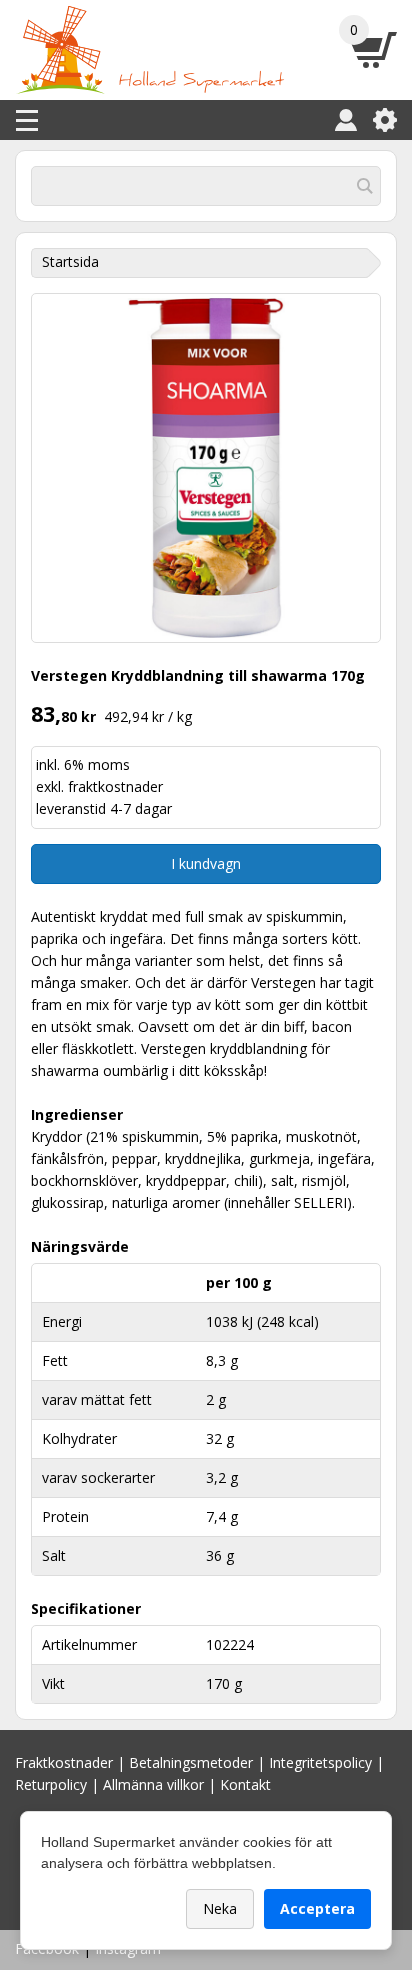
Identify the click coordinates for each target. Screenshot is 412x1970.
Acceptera (317, 1908)
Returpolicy (51, 1784)
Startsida (70, 261)
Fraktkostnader (64, 1762)
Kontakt (245, 1784)
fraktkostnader (115, 786)
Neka (220, 1908)
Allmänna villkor (153, 1784)
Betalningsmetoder (191, 1762)
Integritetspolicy (320, 1762)
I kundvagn (206, 863)
